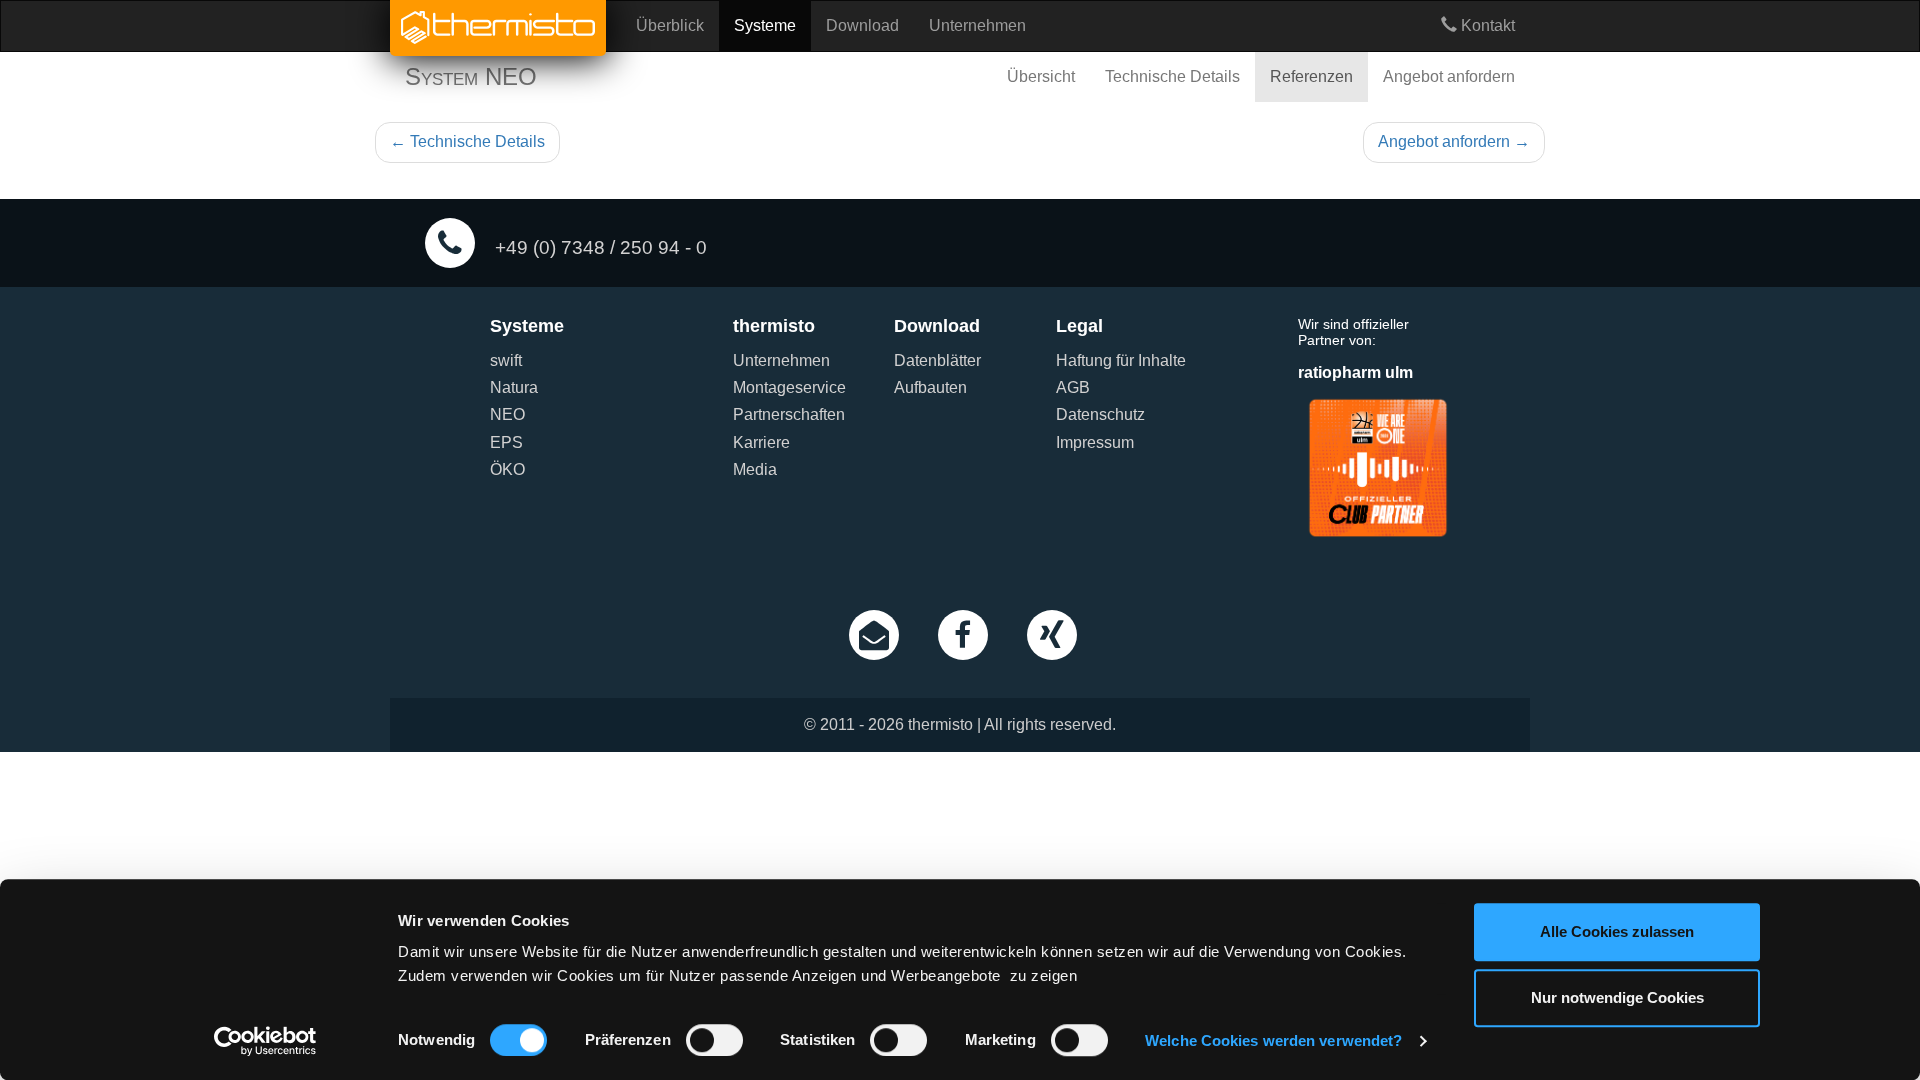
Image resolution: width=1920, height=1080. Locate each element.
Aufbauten (930, 387)
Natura (514, 387)
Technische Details (1172, 76)
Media (755, 469)
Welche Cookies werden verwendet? (1273, 1040)
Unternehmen (977, 25)
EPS (506, 442)
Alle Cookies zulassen (1617, 931)
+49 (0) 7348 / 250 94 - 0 (598, 247)
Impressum (1095, 442)
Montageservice (789, 387)
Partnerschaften (789, 414)
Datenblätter (937, 360)
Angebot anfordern (1449, 76)
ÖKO (507, 469)
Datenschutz (1100, 414)
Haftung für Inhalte (1121, 360)
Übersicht (1041, 76)
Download (862, 25)
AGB (1073, 387)
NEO (507, 414)
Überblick (670, 25)
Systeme (765, 25)
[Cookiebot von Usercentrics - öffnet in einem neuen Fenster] (265, 1041)
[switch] (714, 1040)
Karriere (761, 442)
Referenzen (1311, 76)
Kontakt (1486, 25)
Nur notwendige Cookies (1617, 997)
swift (506, 360)
